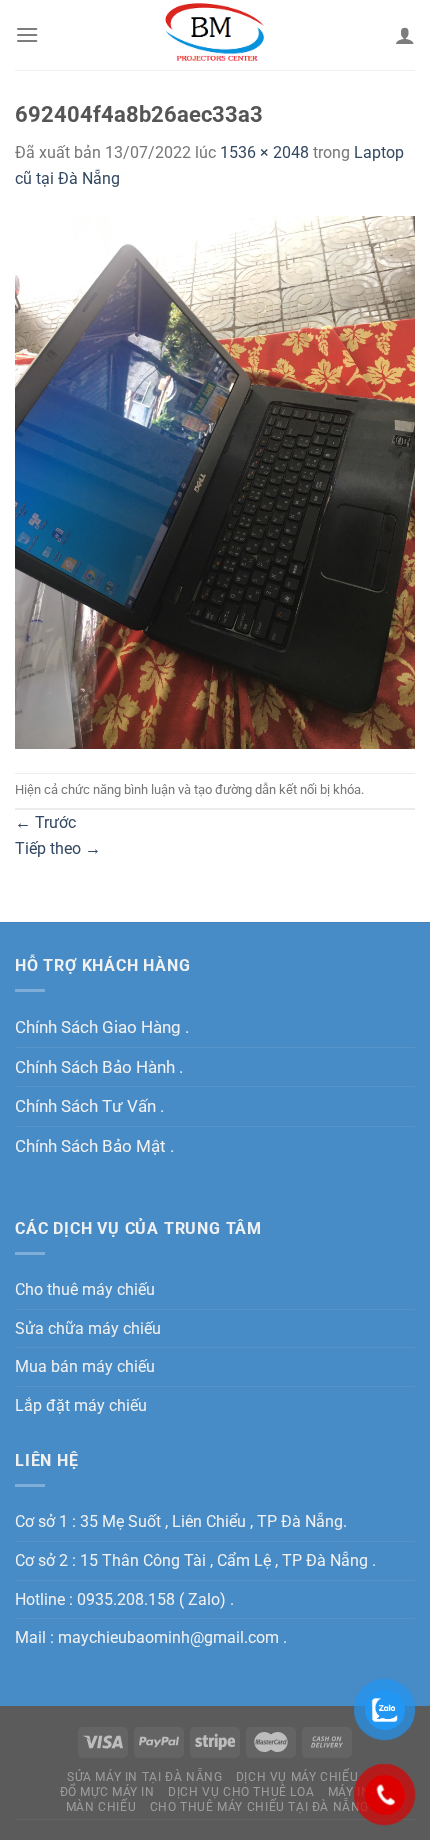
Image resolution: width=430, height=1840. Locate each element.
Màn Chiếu (101, 1807)
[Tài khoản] (405, 35)
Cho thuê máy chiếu (85, 1289)
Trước (45, 822)
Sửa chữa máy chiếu (88, 1328)
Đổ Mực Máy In (107, 1792)
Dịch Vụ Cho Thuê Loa (241, 1792)
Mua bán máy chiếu (85, 1366)
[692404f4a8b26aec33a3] (215, 480)
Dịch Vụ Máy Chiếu (297, 1777)
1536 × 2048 (264, 152)
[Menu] (27, 34)
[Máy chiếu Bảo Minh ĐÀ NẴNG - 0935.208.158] (215, 35)
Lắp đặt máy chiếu (81, 1405)
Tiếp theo (58, 848)
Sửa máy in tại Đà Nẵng (144, 1777)
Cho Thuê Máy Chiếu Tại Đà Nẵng (259, 1807)
